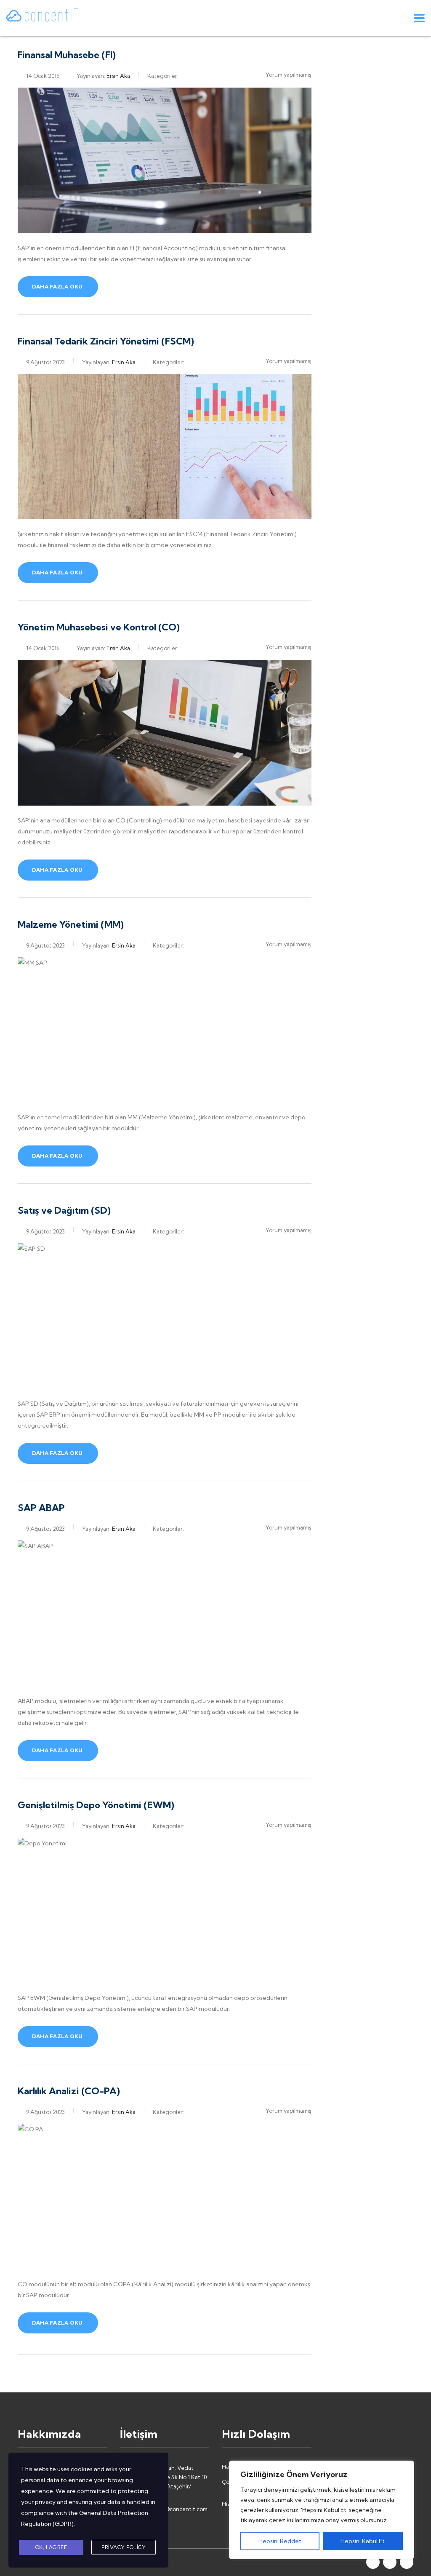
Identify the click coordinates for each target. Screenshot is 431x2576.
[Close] (405, 2468)
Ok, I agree (51, 2547)
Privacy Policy (124, 2547)
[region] (322, 2510)
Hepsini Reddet (280, 2541)
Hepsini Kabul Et (363, 2541)
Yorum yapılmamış (289, 75)
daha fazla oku (57, 287)
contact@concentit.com (176, 2509)
